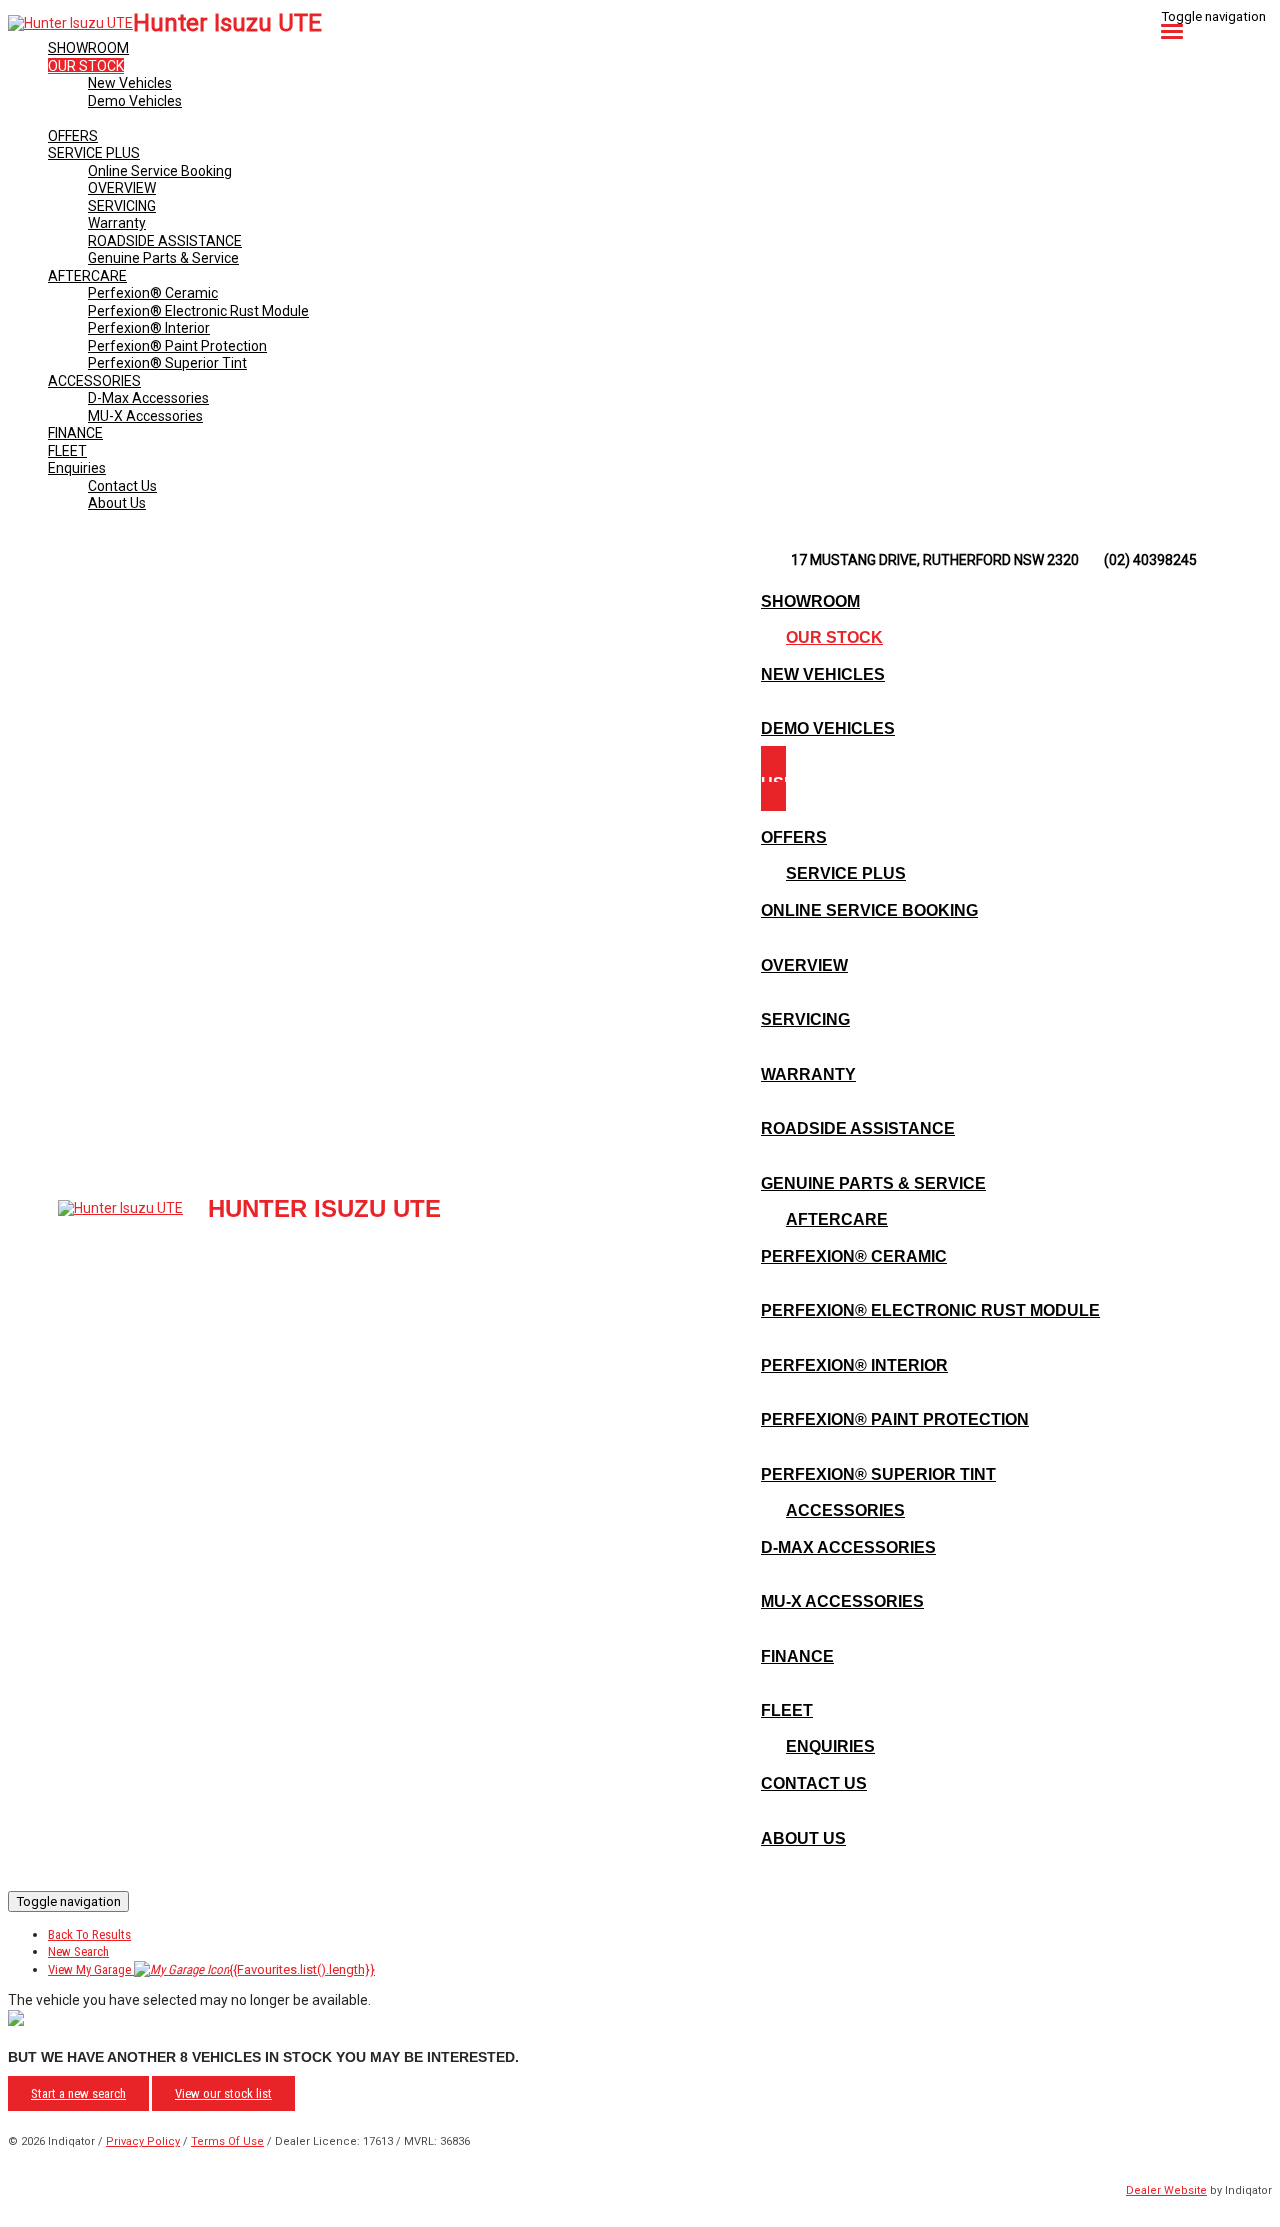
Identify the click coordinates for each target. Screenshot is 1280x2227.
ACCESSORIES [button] (94, 381)
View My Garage (211, 1969)
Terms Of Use (227, 2141)
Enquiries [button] (77, 468)
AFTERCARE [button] (87, 276)
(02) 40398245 (1150, 560)
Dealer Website (1166, 2190)
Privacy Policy (143, 2141)
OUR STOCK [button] (86, 66)
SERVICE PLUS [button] (94, 153)
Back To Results (89, 1934)
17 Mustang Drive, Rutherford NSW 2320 (935, 560)
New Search (78, 1951)
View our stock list (223, 2093)
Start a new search (78, 2093)
